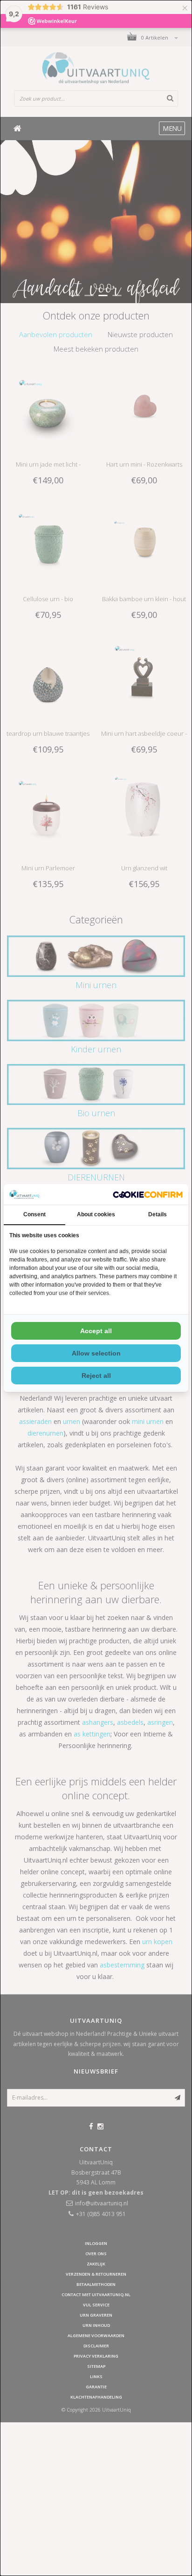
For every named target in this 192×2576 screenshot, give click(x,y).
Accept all (96, 1331)
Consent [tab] (34, 1214)
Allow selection (96, 1353)
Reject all (96, 1376)
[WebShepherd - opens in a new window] (148, 1195)
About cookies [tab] (96, 1214)
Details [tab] (158, 1214)
